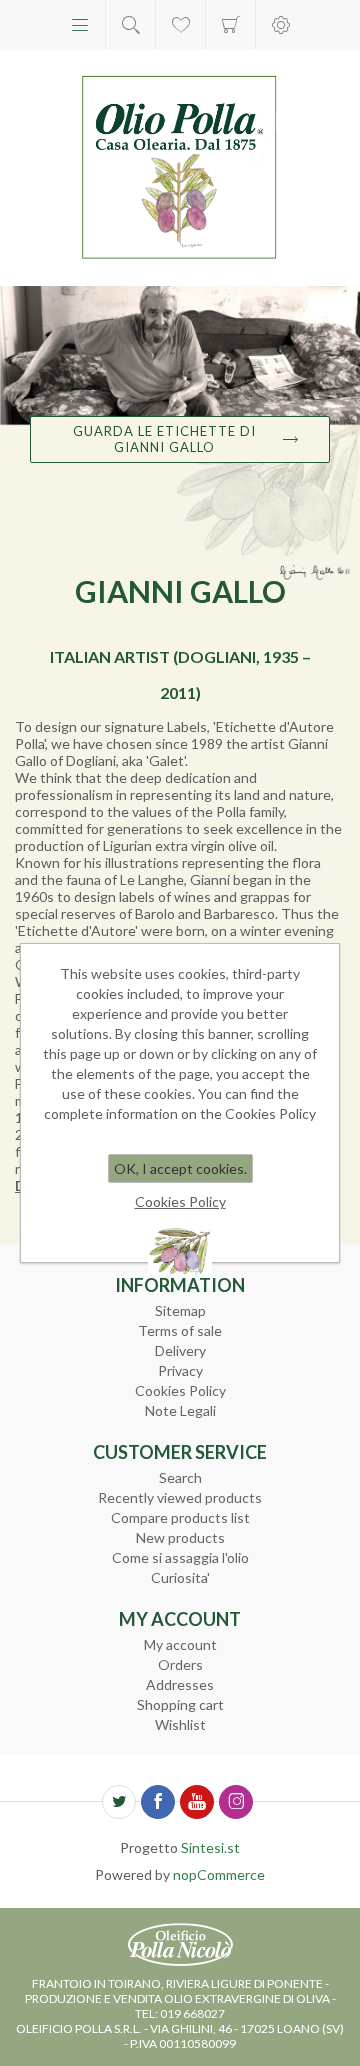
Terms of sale (180, 1330)
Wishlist (180, 1724)
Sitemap (180, 1310)
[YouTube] (197, 1802)
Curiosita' (180, 1577)
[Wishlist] (180, 25)
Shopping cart (230, 25)
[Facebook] (158, 1802)
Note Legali (180, 1410)
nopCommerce (219, 1874)
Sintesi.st (210, 1847)
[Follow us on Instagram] (236, 1802)
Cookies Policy (180, 1390)
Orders (180, 1664)
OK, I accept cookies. (180, 1168)
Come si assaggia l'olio (180, 1557)
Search (180, 1477)
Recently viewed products (180, 1497)
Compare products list (180, 1517)
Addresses (180, 1684)
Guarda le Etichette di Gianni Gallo (164, 439)
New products (180, 1537)
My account (180, 1644)
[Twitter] (119, 1802)
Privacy (180, 1370)
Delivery (180, 1350)
